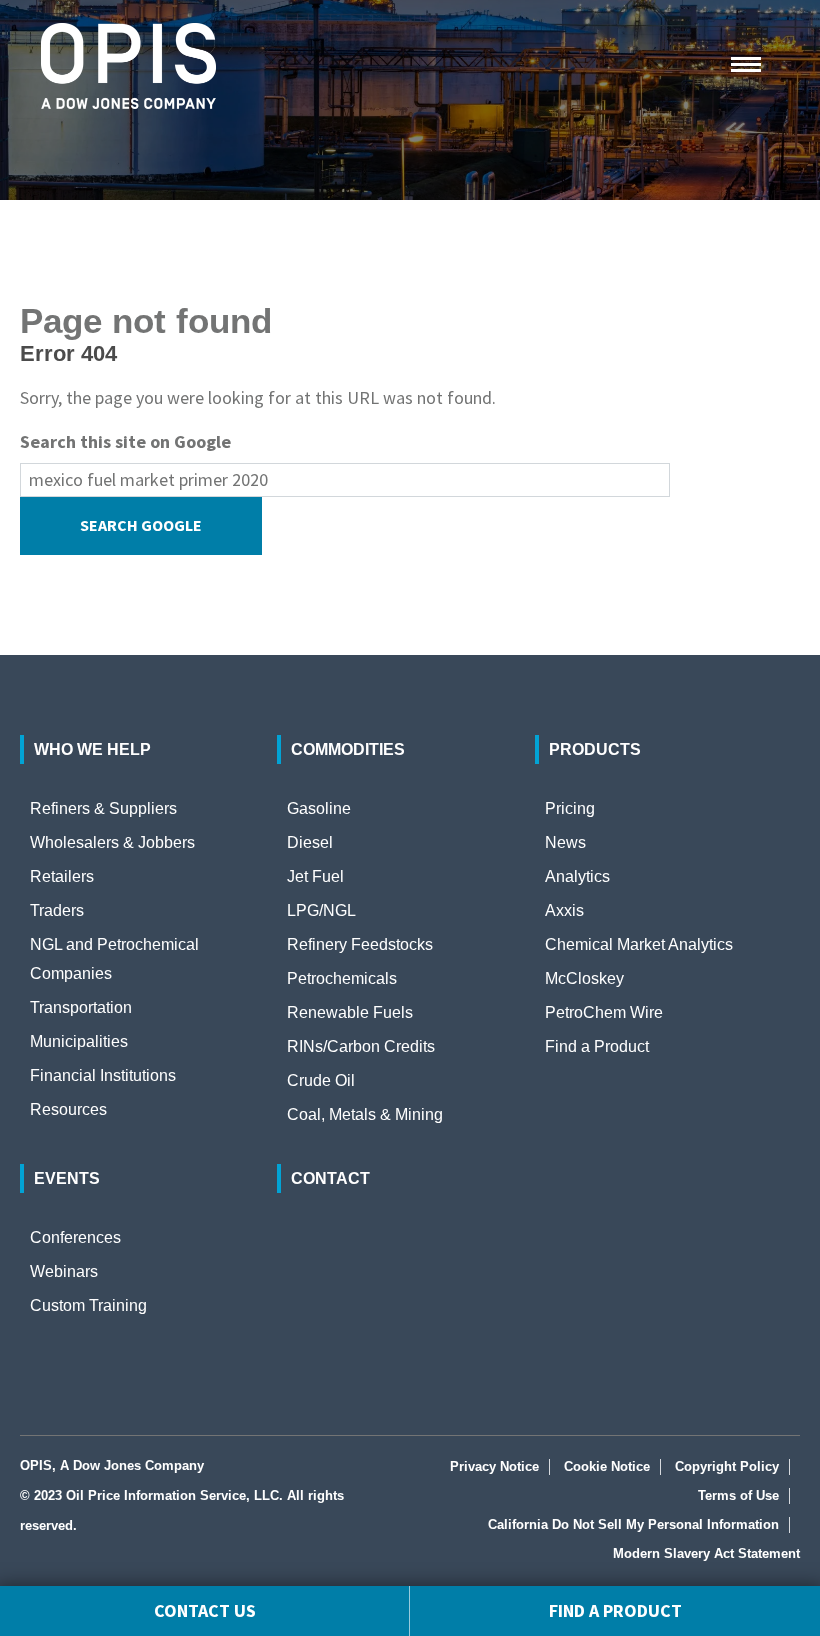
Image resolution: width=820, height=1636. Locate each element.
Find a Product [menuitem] (597, 1046)
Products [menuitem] (595, 749)
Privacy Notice (494, 1466)
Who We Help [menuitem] (92, 749)
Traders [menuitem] (57, 910)
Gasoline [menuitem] (319, 808)
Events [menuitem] (67, 1178)
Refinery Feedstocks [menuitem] (360, 944)
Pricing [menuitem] (570, 808)
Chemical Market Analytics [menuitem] (639, 944)
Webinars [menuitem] (64, 1271)
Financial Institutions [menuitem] (103, 1075)
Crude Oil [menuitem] (321, 1080)
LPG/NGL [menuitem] (321, 910)
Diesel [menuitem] (310, 842)
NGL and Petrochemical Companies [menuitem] (114, 959)
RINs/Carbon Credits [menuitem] (361, 1046)
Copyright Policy (727, 1466)
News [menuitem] (565, 842)
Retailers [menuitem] (62, 876)
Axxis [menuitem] (564, 910)
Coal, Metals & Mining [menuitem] (365, 1114)
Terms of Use (738, 1495)
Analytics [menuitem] (577, 876)
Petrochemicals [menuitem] (342, 978)
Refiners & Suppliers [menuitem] (103, 808)
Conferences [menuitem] (75, 1237)
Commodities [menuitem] (348, 749)
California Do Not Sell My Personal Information (633, 1524)
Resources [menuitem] (68, 1109)
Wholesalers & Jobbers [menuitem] (112, 842)
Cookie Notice (607, 1466)
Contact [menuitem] (330, 1178)
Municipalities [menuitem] (79, 1041)
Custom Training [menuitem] (88, 1305)
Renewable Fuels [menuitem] (350, 1012)
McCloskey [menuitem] (584, 978)
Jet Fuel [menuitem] (315, 876)
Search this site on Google (125, 441)
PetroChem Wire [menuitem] (604, 1012)
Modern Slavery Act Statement (706, 1553)
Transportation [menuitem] (81, 1007)
